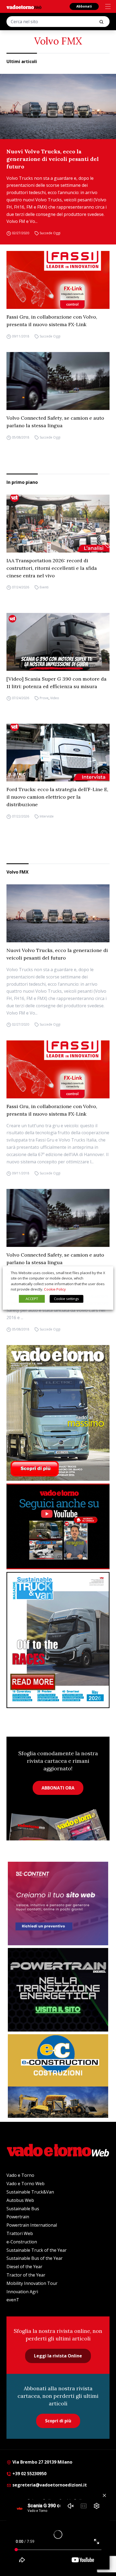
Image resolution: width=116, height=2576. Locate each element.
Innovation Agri (22, 2292)
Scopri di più (58, 2421)
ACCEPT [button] (32, 1299)
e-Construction (22, 2242)
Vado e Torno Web (25, 2184)
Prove (44, 698)
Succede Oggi (50, 233)
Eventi (44, 587)
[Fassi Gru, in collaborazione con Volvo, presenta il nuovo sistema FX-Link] (58, 280)
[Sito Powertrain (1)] (58, 1990)
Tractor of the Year (26, 2275)
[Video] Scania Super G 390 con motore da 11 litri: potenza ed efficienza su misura (57, 683)
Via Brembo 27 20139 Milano (42, 2462)
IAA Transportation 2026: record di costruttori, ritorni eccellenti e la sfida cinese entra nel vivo (52, 568)
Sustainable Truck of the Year (37, 2250)
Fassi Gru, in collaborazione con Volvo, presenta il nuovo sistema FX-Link (52, 321)
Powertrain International (32, 2225)
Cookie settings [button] (66, 1299)
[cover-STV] (58, 1640)
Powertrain (18, 2217)
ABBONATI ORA (58, 1788)
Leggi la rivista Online (58, 2356)
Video (55, 698)
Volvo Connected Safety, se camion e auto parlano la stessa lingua (55, 422)
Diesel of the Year (24, 2267)
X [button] (104, 1273)
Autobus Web (20, 2200)
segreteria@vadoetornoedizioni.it (49, 2485)
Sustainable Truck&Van (30, 2192)
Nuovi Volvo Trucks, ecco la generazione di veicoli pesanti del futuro (53, 159)
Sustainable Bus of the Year (35, 2258)
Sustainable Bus (23, 2209)
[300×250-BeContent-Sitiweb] (58, 1903)
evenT (13, 2300)
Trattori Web (20, 2233)
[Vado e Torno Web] (24, 7)
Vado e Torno (20, 2175)
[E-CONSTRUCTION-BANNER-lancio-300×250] (58, 2076)
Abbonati (84, 6)
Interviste (47, 816)
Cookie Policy (55, 1289)
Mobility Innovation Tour (32, 2283)
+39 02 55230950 (29, 2474)
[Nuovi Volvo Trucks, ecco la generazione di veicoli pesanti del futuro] (58, 106)
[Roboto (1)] (58, 1526)
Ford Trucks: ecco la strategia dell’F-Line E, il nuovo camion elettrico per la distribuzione (57, 797)
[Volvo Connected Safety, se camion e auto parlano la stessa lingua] (58, 381)
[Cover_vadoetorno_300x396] (58, 1413)
